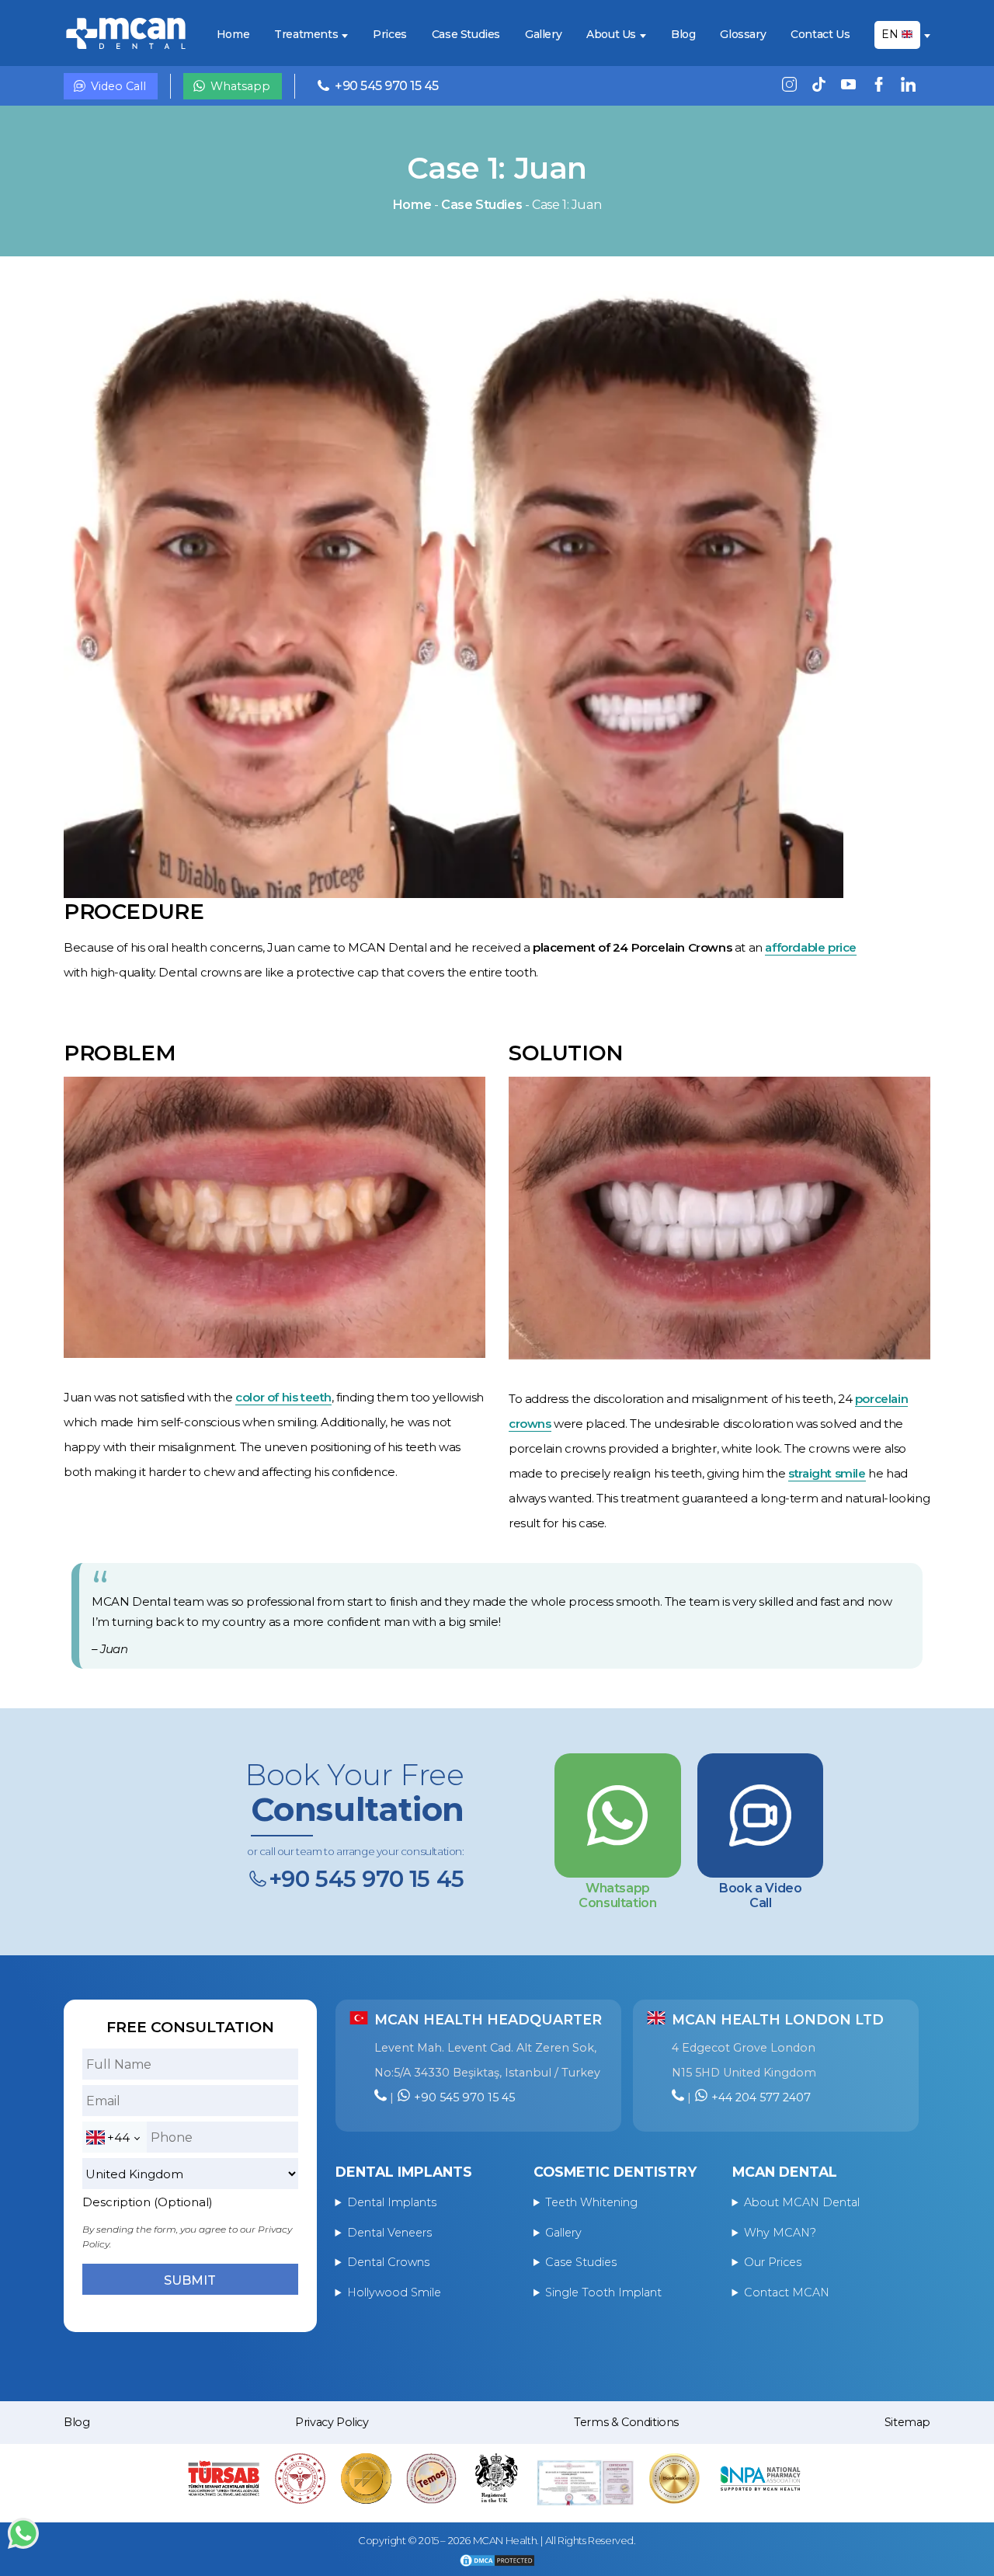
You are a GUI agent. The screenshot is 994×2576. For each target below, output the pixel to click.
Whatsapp (240, 86)
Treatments (306, 35)
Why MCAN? (780, 2233)
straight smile (827, 1473)
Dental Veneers (389, 2233)
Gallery (543, 35)
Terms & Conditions (626, 2422)
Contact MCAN (787, 2292)
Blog (683, 35)
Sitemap (907, 2422)
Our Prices (773, 2262)
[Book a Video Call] (760, 1815)
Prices (390, 35)
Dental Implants (392, 2202)
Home (233, 35)
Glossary (743, 35)
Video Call (118, 86)
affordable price (811, 947)
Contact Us (820, 35)
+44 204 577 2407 (761, 2097)
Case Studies (466, 35)
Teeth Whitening (591, 2202)
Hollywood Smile (394, 2292)
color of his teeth (283, 1397)
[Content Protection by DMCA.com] (497, 2562)
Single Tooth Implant (603, 2292)
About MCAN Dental (802, 2202)
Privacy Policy (332, 2422)
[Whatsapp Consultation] (617, 1815)
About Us (611, 35)
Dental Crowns (388, 2262)
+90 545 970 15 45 (387, 86)
